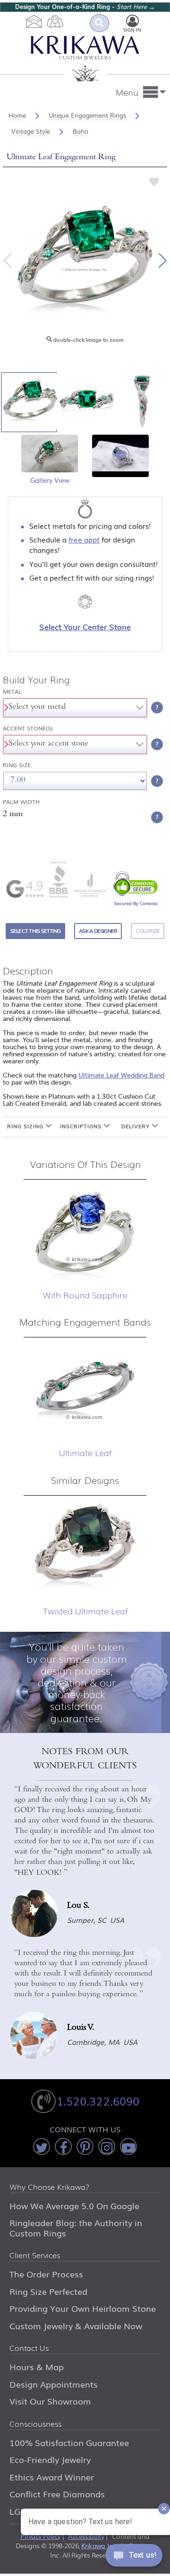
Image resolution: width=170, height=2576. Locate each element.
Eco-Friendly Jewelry (50, 2459)
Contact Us (29, 2349)
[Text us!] (134, 2557)
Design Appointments (54, 2384)
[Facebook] (63, 2147)
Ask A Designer (98, 931)
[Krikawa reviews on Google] (25, 889)
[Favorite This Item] (154, 181)
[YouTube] (128, 2147)
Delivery (136, 1126)
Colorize (148, 931)
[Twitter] (42, 2147)
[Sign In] (132, 21)
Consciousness (35, 2424)
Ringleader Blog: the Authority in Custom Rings (76, 2228)
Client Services (35, 2256)
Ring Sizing (26, 1126)
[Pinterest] (85, 2147)
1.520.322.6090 (98, 2101)
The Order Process (46, 2274)
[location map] (55, 21)
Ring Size (17, 765)
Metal (12, 692)
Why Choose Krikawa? (50, 2187)
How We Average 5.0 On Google (74, 2205)
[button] (162, 260)
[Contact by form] (34, 21)
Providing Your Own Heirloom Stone (83, 2308)
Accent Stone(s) (28, 728)
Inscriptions (82, 1126)
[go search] (99, 23)
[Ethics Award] (59, 879)
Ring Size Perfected (48, 2291)
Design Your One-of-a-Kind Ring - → (85, 7)
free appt (84, 539)
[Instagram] (107, 2147)
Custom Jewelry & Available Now (76, 2325)
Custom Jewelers (85, 59)
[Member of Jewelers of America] (89, 885)
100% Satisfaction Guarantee (69, 2442)
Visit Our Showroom (50, 2401)
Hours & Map (37, 2366)
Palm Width (21, 802)
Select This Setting (35, 931)
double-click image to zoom (88, 340)
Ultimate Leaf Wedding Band (121, 1075)
